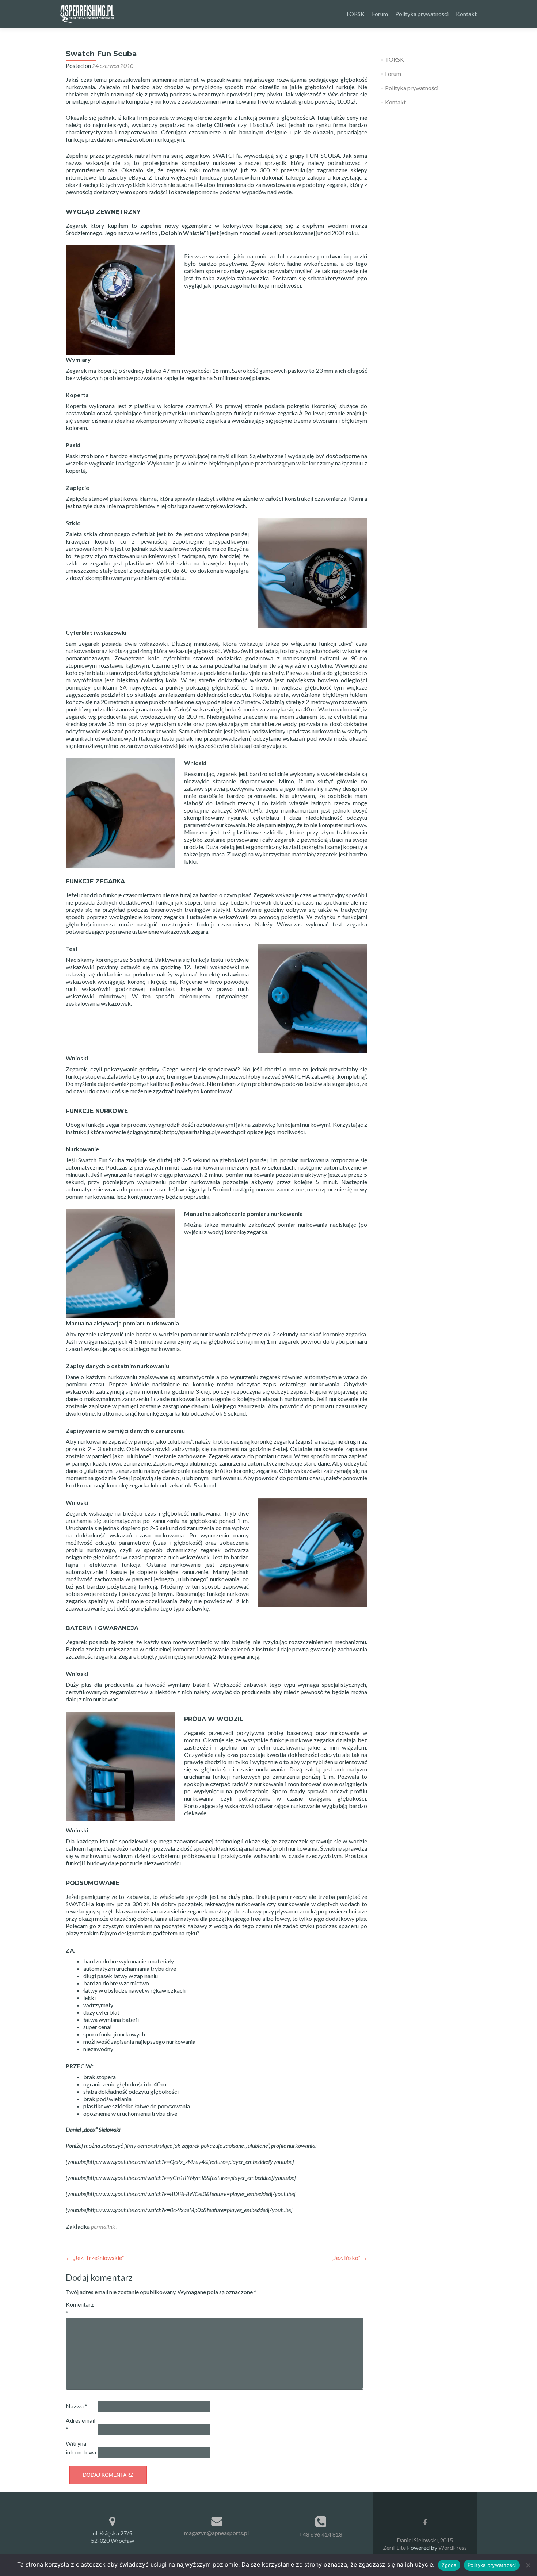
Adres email (81, 2425)
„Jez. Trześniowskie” (95, 2258)
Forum (380, 14)
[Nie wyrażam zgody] (528, 2565)
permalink (104, 2226)
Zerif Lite (395, 2547)
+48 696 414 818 (321, 2534)
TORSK (355, 14)
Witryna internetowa (81, 2448)
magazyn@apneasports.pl (216, 2533)
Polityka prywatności (422, 14)
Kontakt (466, 14)
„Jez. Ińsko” (349, 2258)
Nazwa (77, 2406)
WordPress (452, 2547)
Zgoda (449, 2565)
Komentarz (80, 2309)
